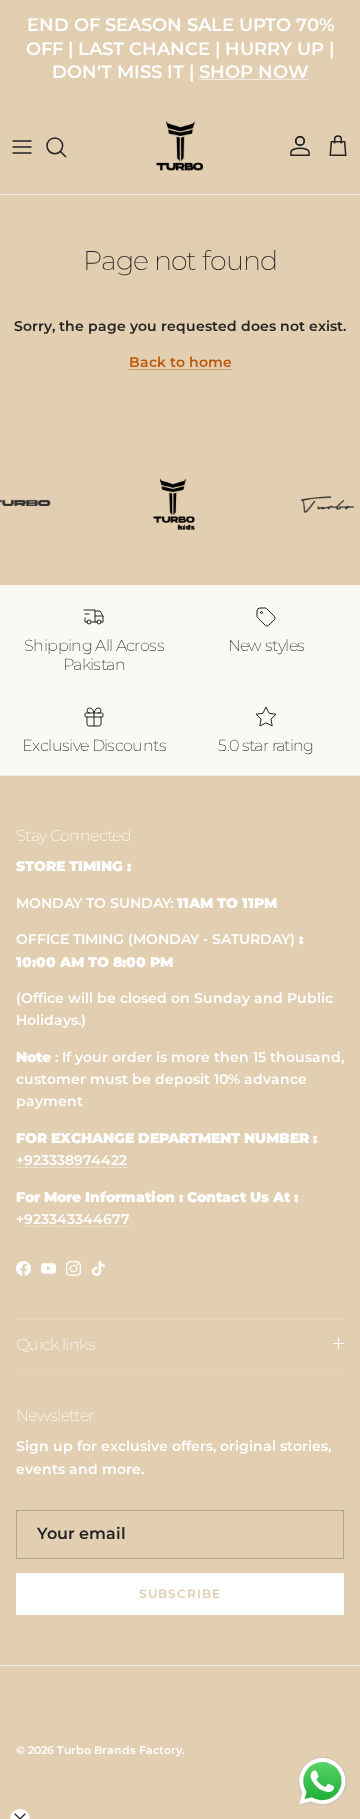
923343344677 (77, 1219)
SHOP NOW (254, 72)
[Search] (66, 147)
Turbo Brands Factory (119, 1750)
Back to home (180, 362)
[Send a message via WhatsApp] (322, 1781)
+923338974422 (71, 1160)
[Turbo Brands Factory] (180, 146)
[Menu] (22, 147)
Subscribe (180, 1593)
